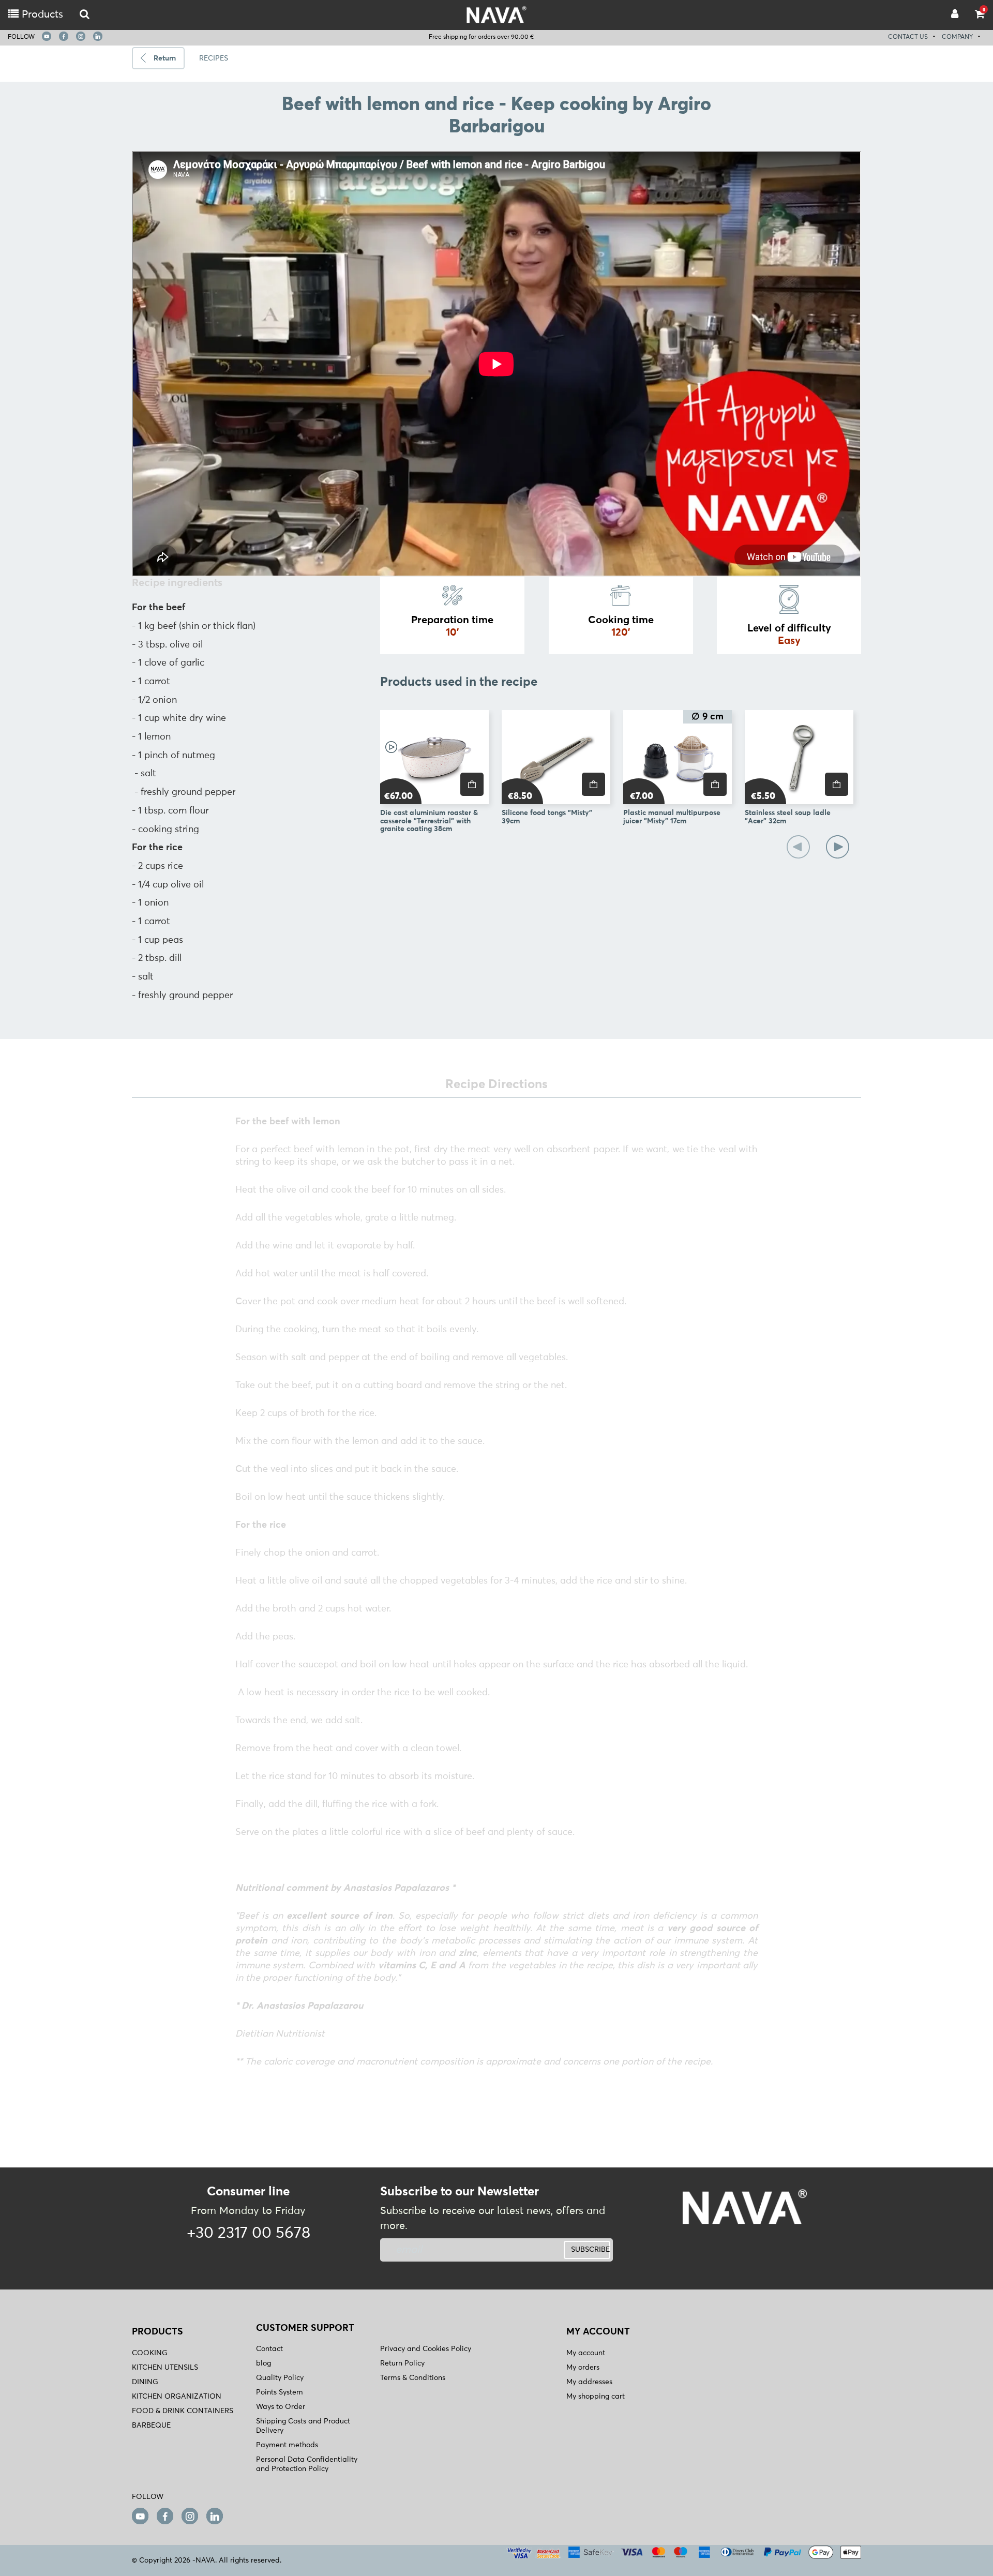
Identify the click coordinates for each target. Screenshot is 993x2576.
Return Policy (402, 2363)
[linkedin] (98, 36)
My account (586, 2353)
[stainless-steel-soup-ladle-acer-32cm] (799, 757)
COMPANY (957, 37)
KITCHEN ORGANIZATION (177, 2397)
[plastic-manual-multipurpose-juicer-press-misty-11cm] (678, 757)
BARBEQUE (151, 2426)
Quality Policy (280, 2378)
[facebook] (64, 36)
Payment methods (287, 2445)
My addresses (589, 2382)
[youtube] (47, 36)
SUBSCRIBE (590, 2250)
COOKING (150, 2353)
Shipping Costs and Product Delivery (303, 2426)
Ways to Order (281, 2407)
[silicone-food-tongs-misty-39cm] (556, 757)
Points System (280, 2392)
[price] (472, 784)
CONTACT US (908, 37)
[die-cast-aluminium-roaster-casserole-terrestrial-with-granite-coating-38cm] (434, 757)
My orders (583, 2368)
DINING (145, 2382)
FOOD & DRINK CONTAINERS (183, 2411)
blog (264, 2363)
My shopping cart (596, 2397)
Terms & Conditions (413, 2378)
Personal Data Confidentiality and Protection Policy (307, 2464)
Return (165, 58)
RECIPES (214, 58)
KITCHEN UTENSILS (165, 2368)
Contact (269, 2349)
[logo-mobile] (85, 15)
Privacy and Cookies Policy (426, 2349)
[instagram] (81, 36)
